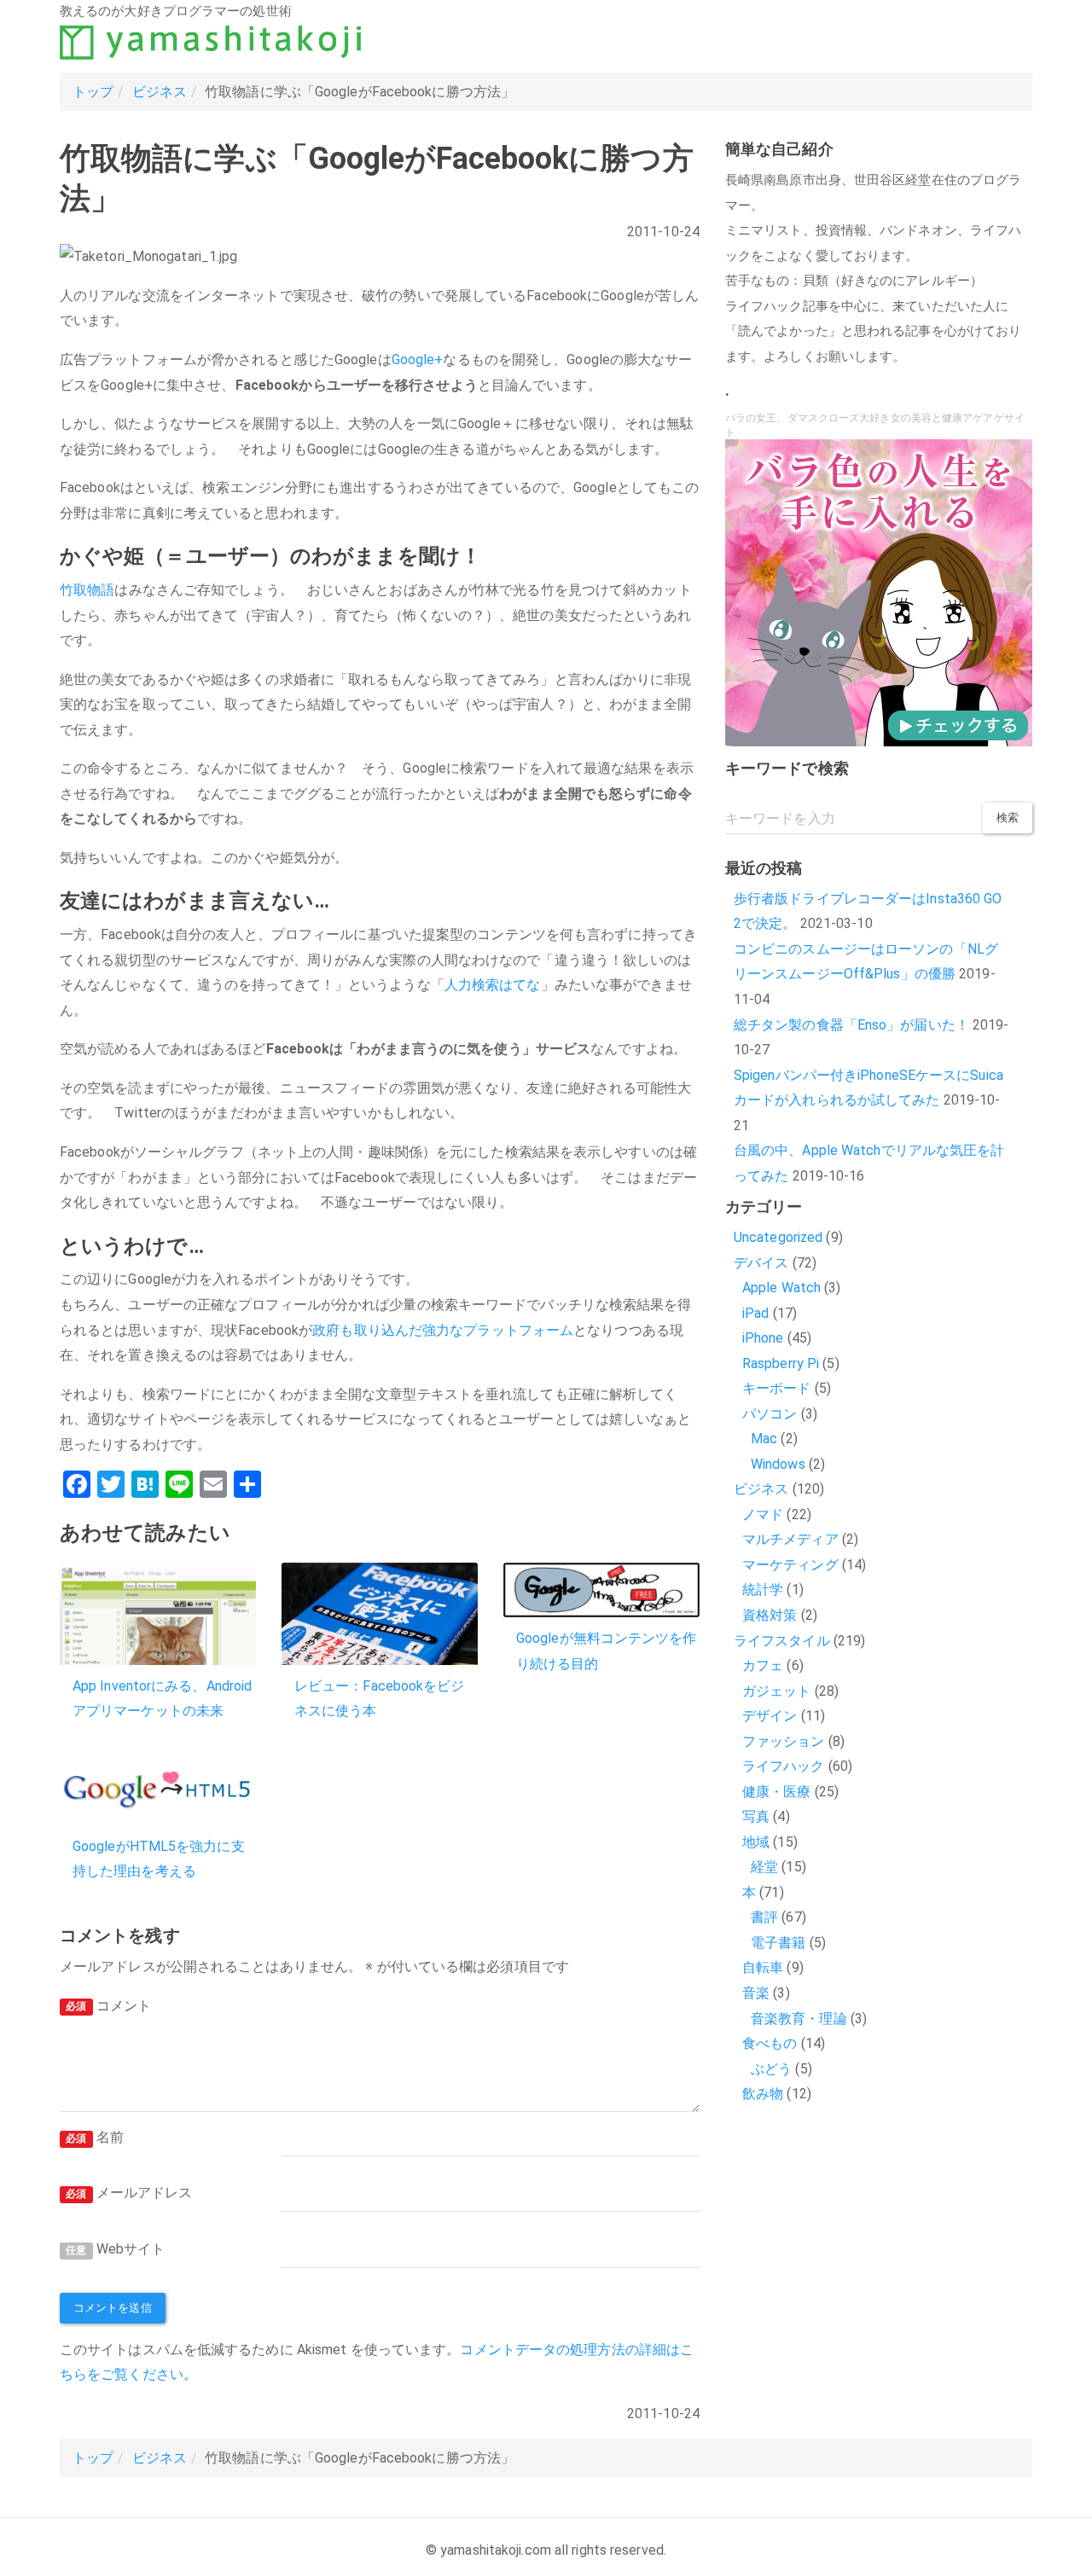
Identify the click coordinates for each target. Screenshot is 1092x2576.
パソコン (770, 1414)
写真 (756, 1816)
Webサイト (115, 2249)
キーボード (777, 1388)
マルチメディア (790, 1539)
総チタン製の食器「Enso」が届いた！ (851, 1025)
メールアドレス (129, 2193)
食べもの (770, 2043)
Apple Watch (781, 1288)
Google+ (418, 360)
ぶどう (771, 2069)
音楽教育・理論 (799, 2019)
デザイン (770, 1716)
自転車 (763, 1967)
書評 (764, 1917)
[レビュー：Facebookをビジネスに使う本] (380, 1614)
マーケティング (790, 1565)
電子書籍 (778, 1943)
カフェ (763, 1665)
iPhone (763, 1338)
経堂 (764, 1867)
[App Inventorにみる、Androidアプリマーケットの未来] (158, 1614)
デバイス (761, 1263)
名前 (95, 2137)
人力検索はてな (493, 985)
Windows (778, 1464)
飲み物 (763, 2094)
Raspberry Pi (781, 1363)
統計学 (763, 1590)
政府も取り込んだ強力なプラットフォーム (443, 1330)
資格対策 (770, 1615)
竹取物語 (87, 590)
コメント (108, 2006)
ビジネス (160, 92)
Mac (764, 1439)
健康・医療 (777, 1792)
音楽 (756, 1993)
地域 (756, 1842)
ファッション (784, 1741)
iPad (755, 1313)
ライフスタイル (782, 1641)
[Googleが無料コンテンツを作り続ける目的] (601, 1590)
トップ (93, 92)
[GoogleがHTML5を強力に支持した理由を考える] (158, 1790)
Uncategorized (778, 1237)
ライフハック (784, 1766)
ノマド (763, 1514)
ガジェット (777, 1691)
